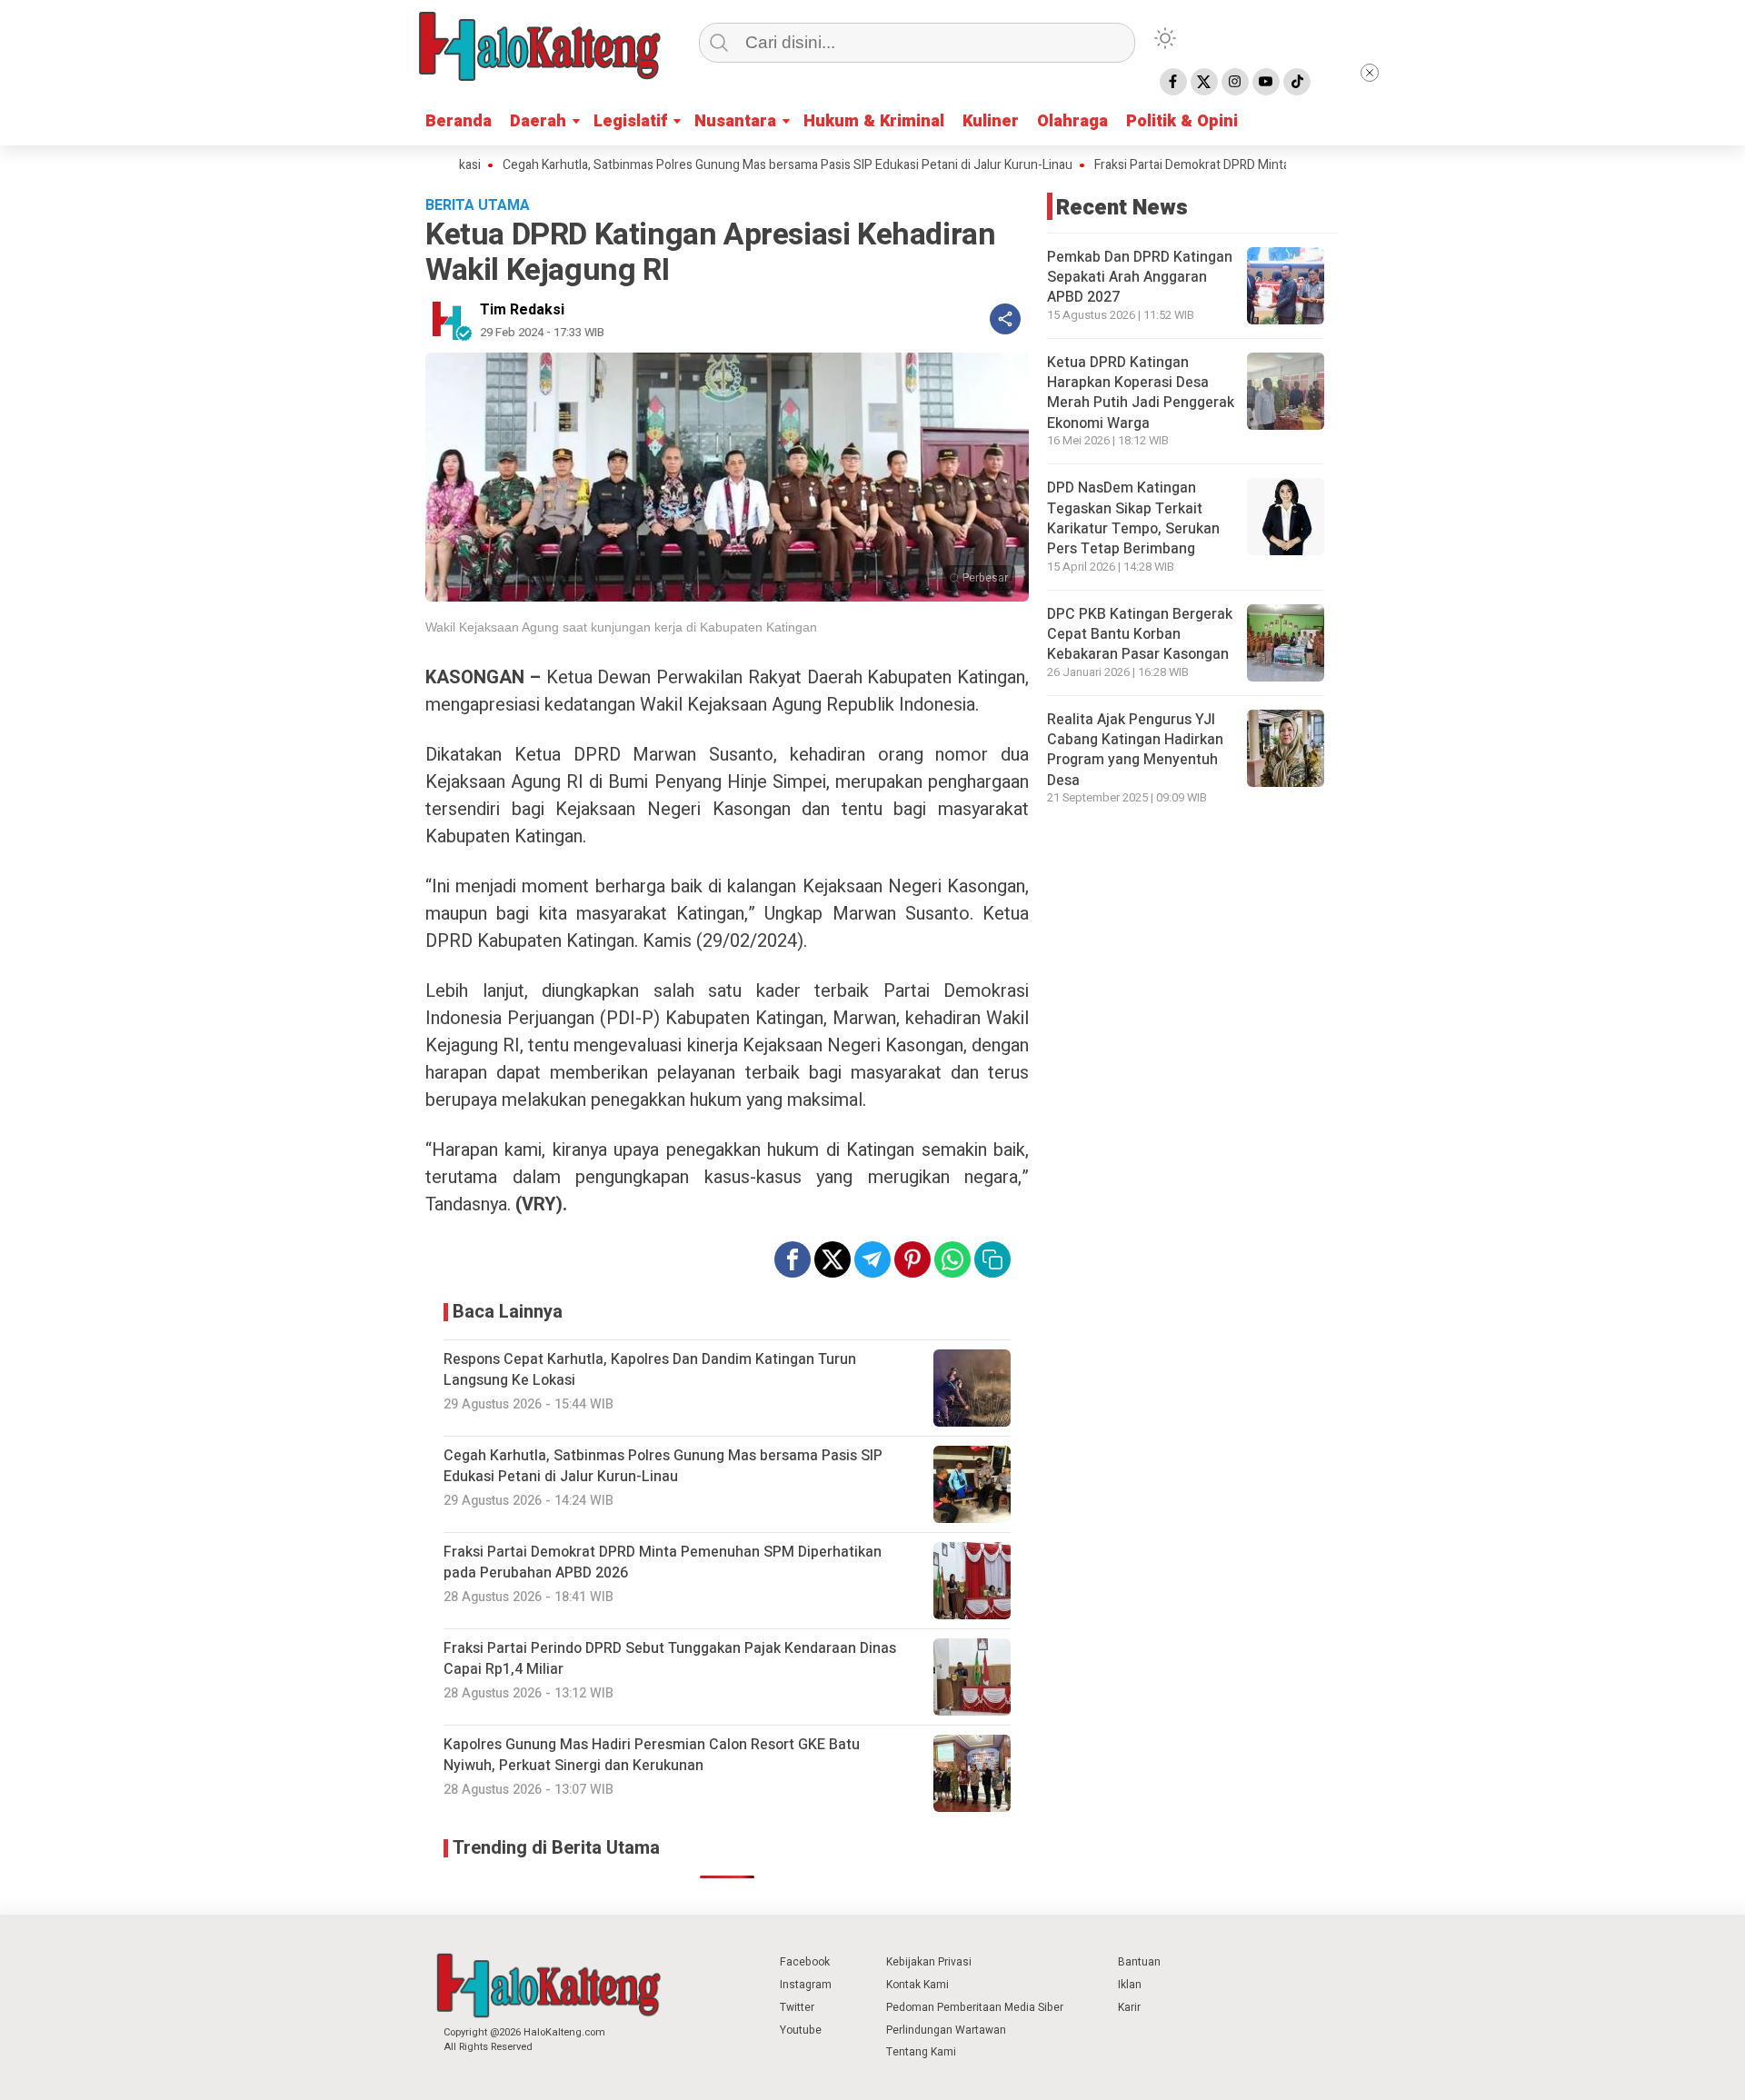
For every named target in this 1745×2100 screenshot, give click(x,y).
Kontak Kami (917, 1985)
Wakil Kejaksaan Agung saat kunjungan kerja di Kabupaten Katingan (621, 627)
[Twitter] (1204, 82)
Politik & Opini (1182, 121)
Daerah (538, 121)
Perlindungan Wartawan (946, 2030)
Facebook (805, 1962)
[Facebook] (1173, 82)
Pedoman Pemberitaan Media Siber (975, 2007)
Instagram (806, 1985)
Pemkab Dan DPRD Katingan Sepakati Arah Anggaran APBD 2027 (1140, 278)
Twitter (797, 2007)
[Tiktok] (1297, 82)
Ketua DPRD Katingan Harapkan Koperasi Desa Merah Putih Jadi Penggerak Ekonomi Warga (1141, 393)
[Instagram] (1235, 82)
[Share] (1005, 319)
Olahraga (1072, 121)
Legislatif (630, 121)
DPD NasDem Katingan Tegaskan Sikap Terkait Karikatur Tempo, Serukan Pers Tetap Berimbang (1133, 518)
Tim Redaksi (522, 310)
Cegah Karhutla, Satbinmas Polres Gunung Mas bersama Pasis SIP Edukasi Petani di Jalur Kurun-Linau (720, 165)
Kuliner (991, 121)
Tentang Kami (921, 2052)
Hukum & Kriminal (874, 121)
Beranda (459, 121)
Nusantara (735, 121)
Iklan (1130, 1985)
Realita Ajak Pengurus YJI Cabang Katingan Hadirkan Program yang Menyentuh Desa (1135, 750)
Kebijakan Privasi (929, 1962)
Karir (1129, 2007)
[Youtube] (1266, 82)
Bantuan (1139, 1962)
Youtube (801, 2030)
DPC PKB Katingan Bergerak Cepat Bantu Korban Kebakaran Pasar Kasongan (1140, 635)
